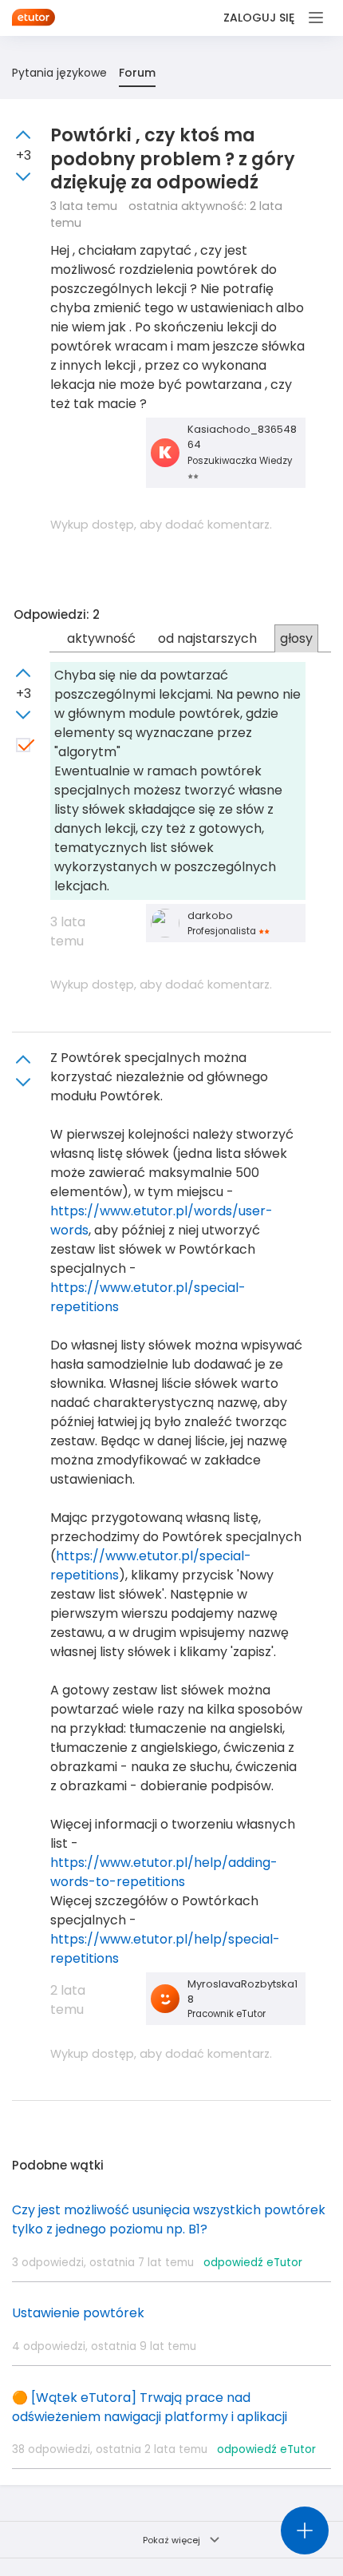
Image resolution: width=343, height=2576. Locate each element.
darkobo (210, 915)
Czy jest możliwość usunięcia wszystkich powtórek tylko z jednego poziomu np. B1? (169, 2219)
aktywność (101, 638)
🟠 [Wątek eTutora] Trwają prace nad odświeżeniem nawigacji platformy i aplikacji (150, 2407)
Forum (137, 73)
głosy (296, 638)
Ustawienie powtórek (78, 2313)
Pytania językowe (59, 73)
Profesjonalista (223, 931)
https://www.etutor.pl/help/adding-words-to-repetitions (164, 1872)
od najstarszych (207, 638)
